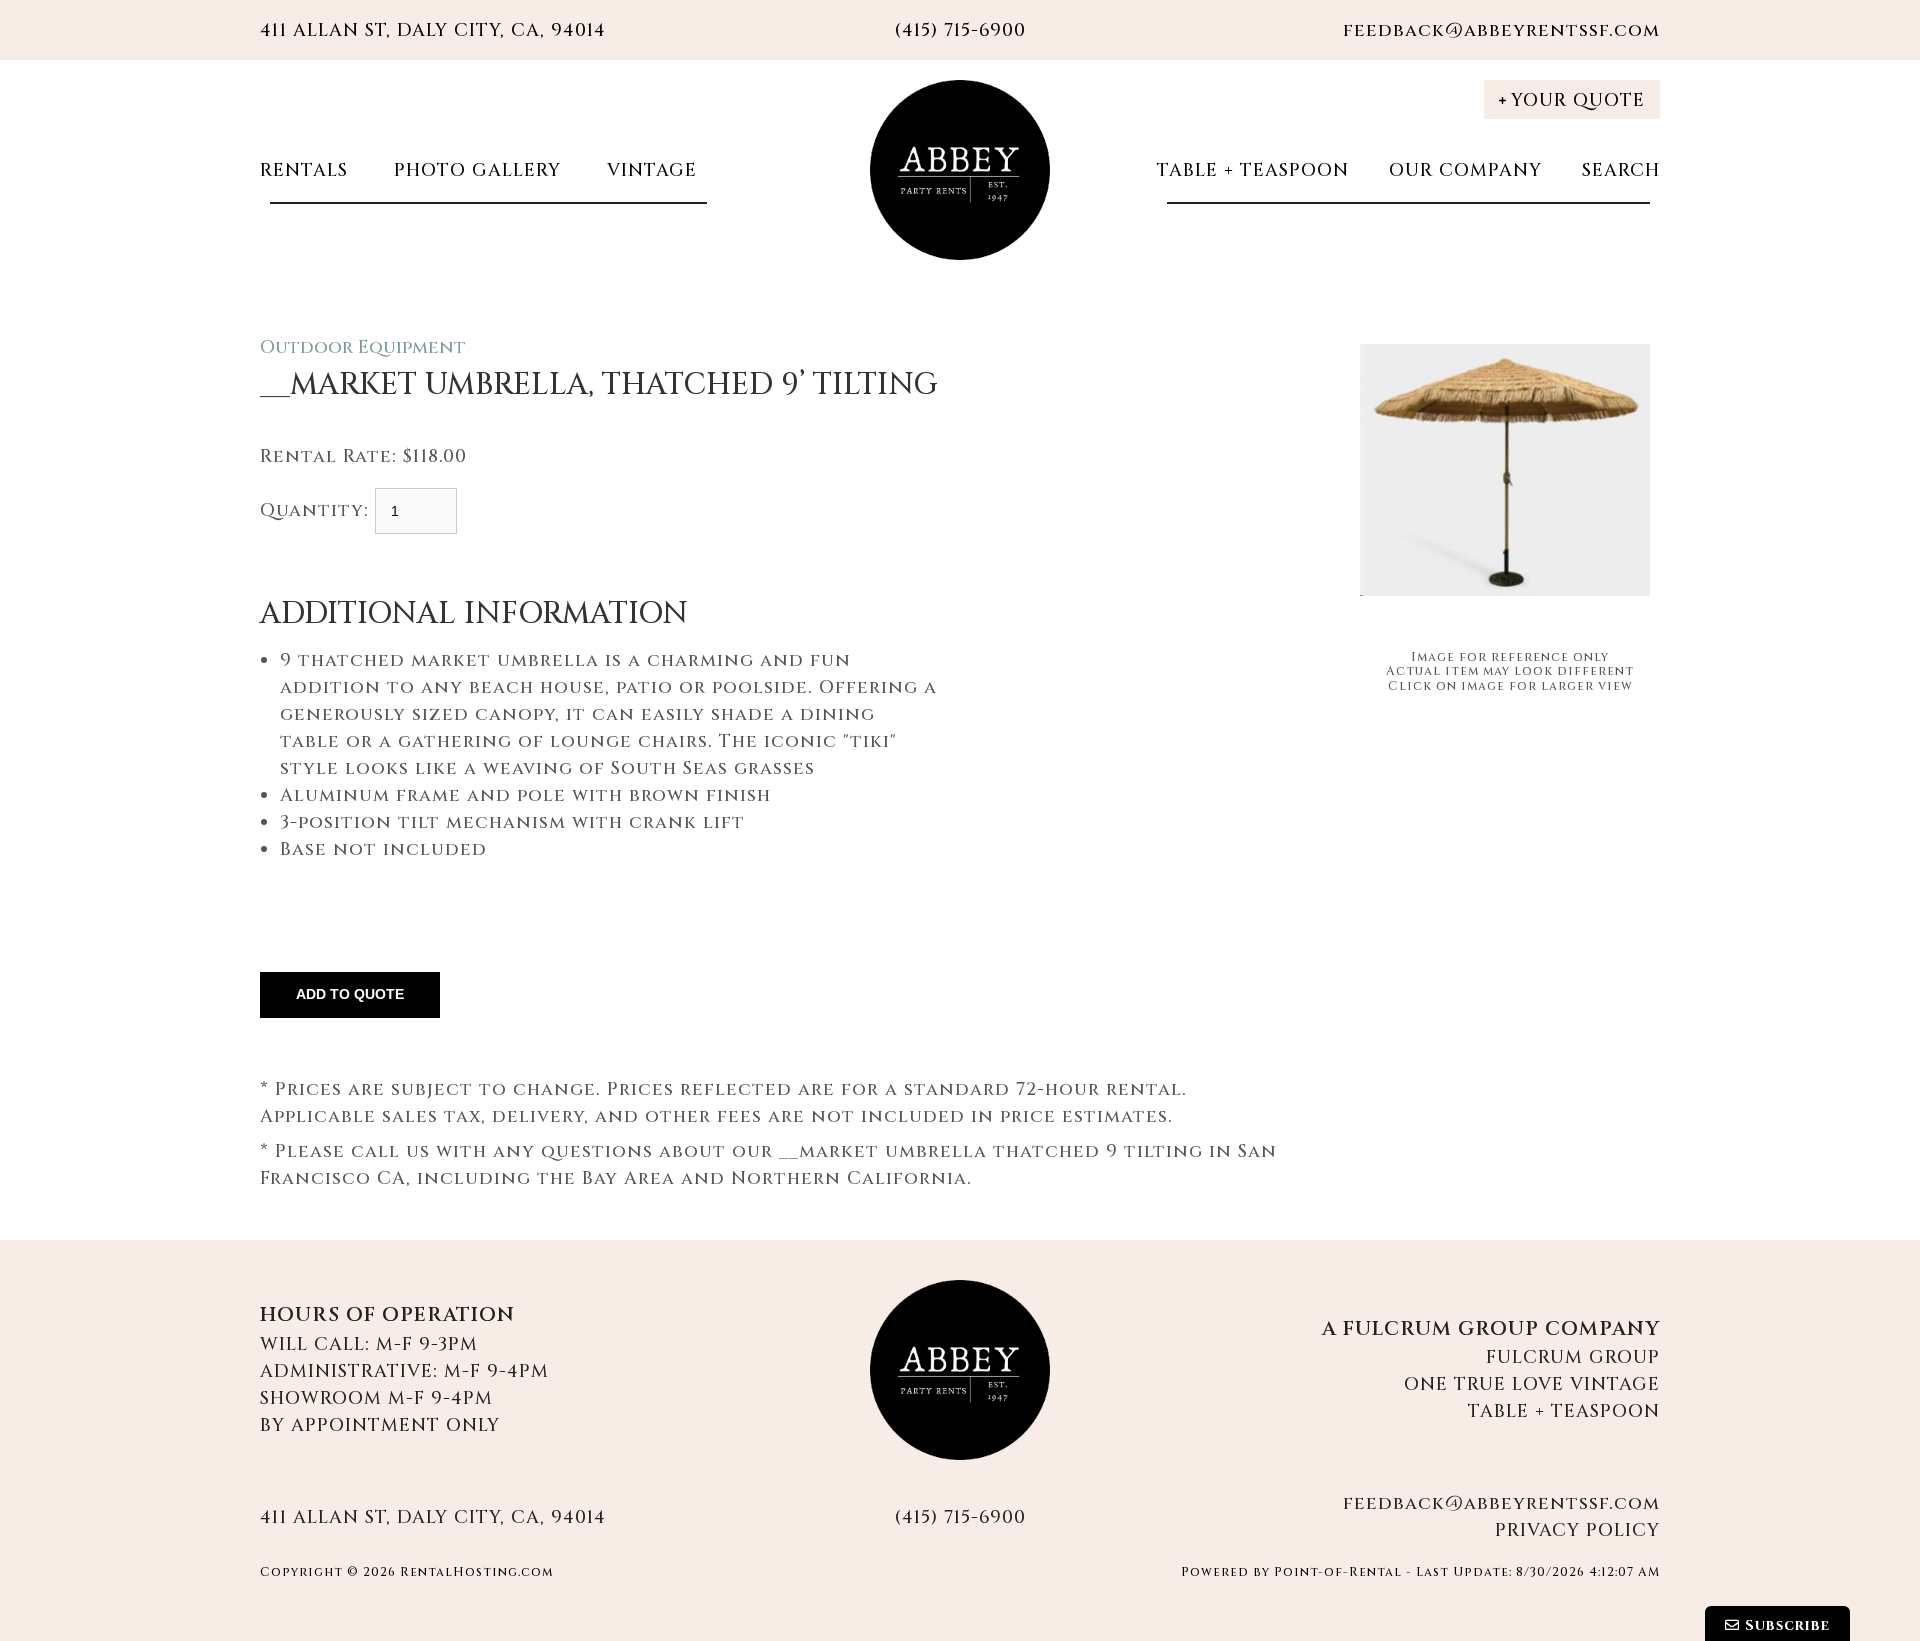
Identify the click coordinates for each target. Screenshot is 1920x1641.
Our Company (1465, 170)
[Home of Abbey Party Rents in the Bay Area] (960, 1370)
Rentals (304, 170)
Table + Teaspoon (1253, 170)
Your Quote (1578, 100)
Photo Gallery (474, 170)
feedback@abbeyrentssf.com (1501, 30)
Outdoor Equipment (363, 347)
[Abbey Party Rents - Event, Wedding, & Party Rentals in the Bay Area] (960, 170)
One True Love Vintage (1532, 1384)
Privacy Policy (1577, 1530)
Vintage (649, 170)
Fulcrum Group (1573, 1357)
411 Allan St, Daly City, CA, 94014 (433, 30)
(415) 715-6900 (960, 1517)
